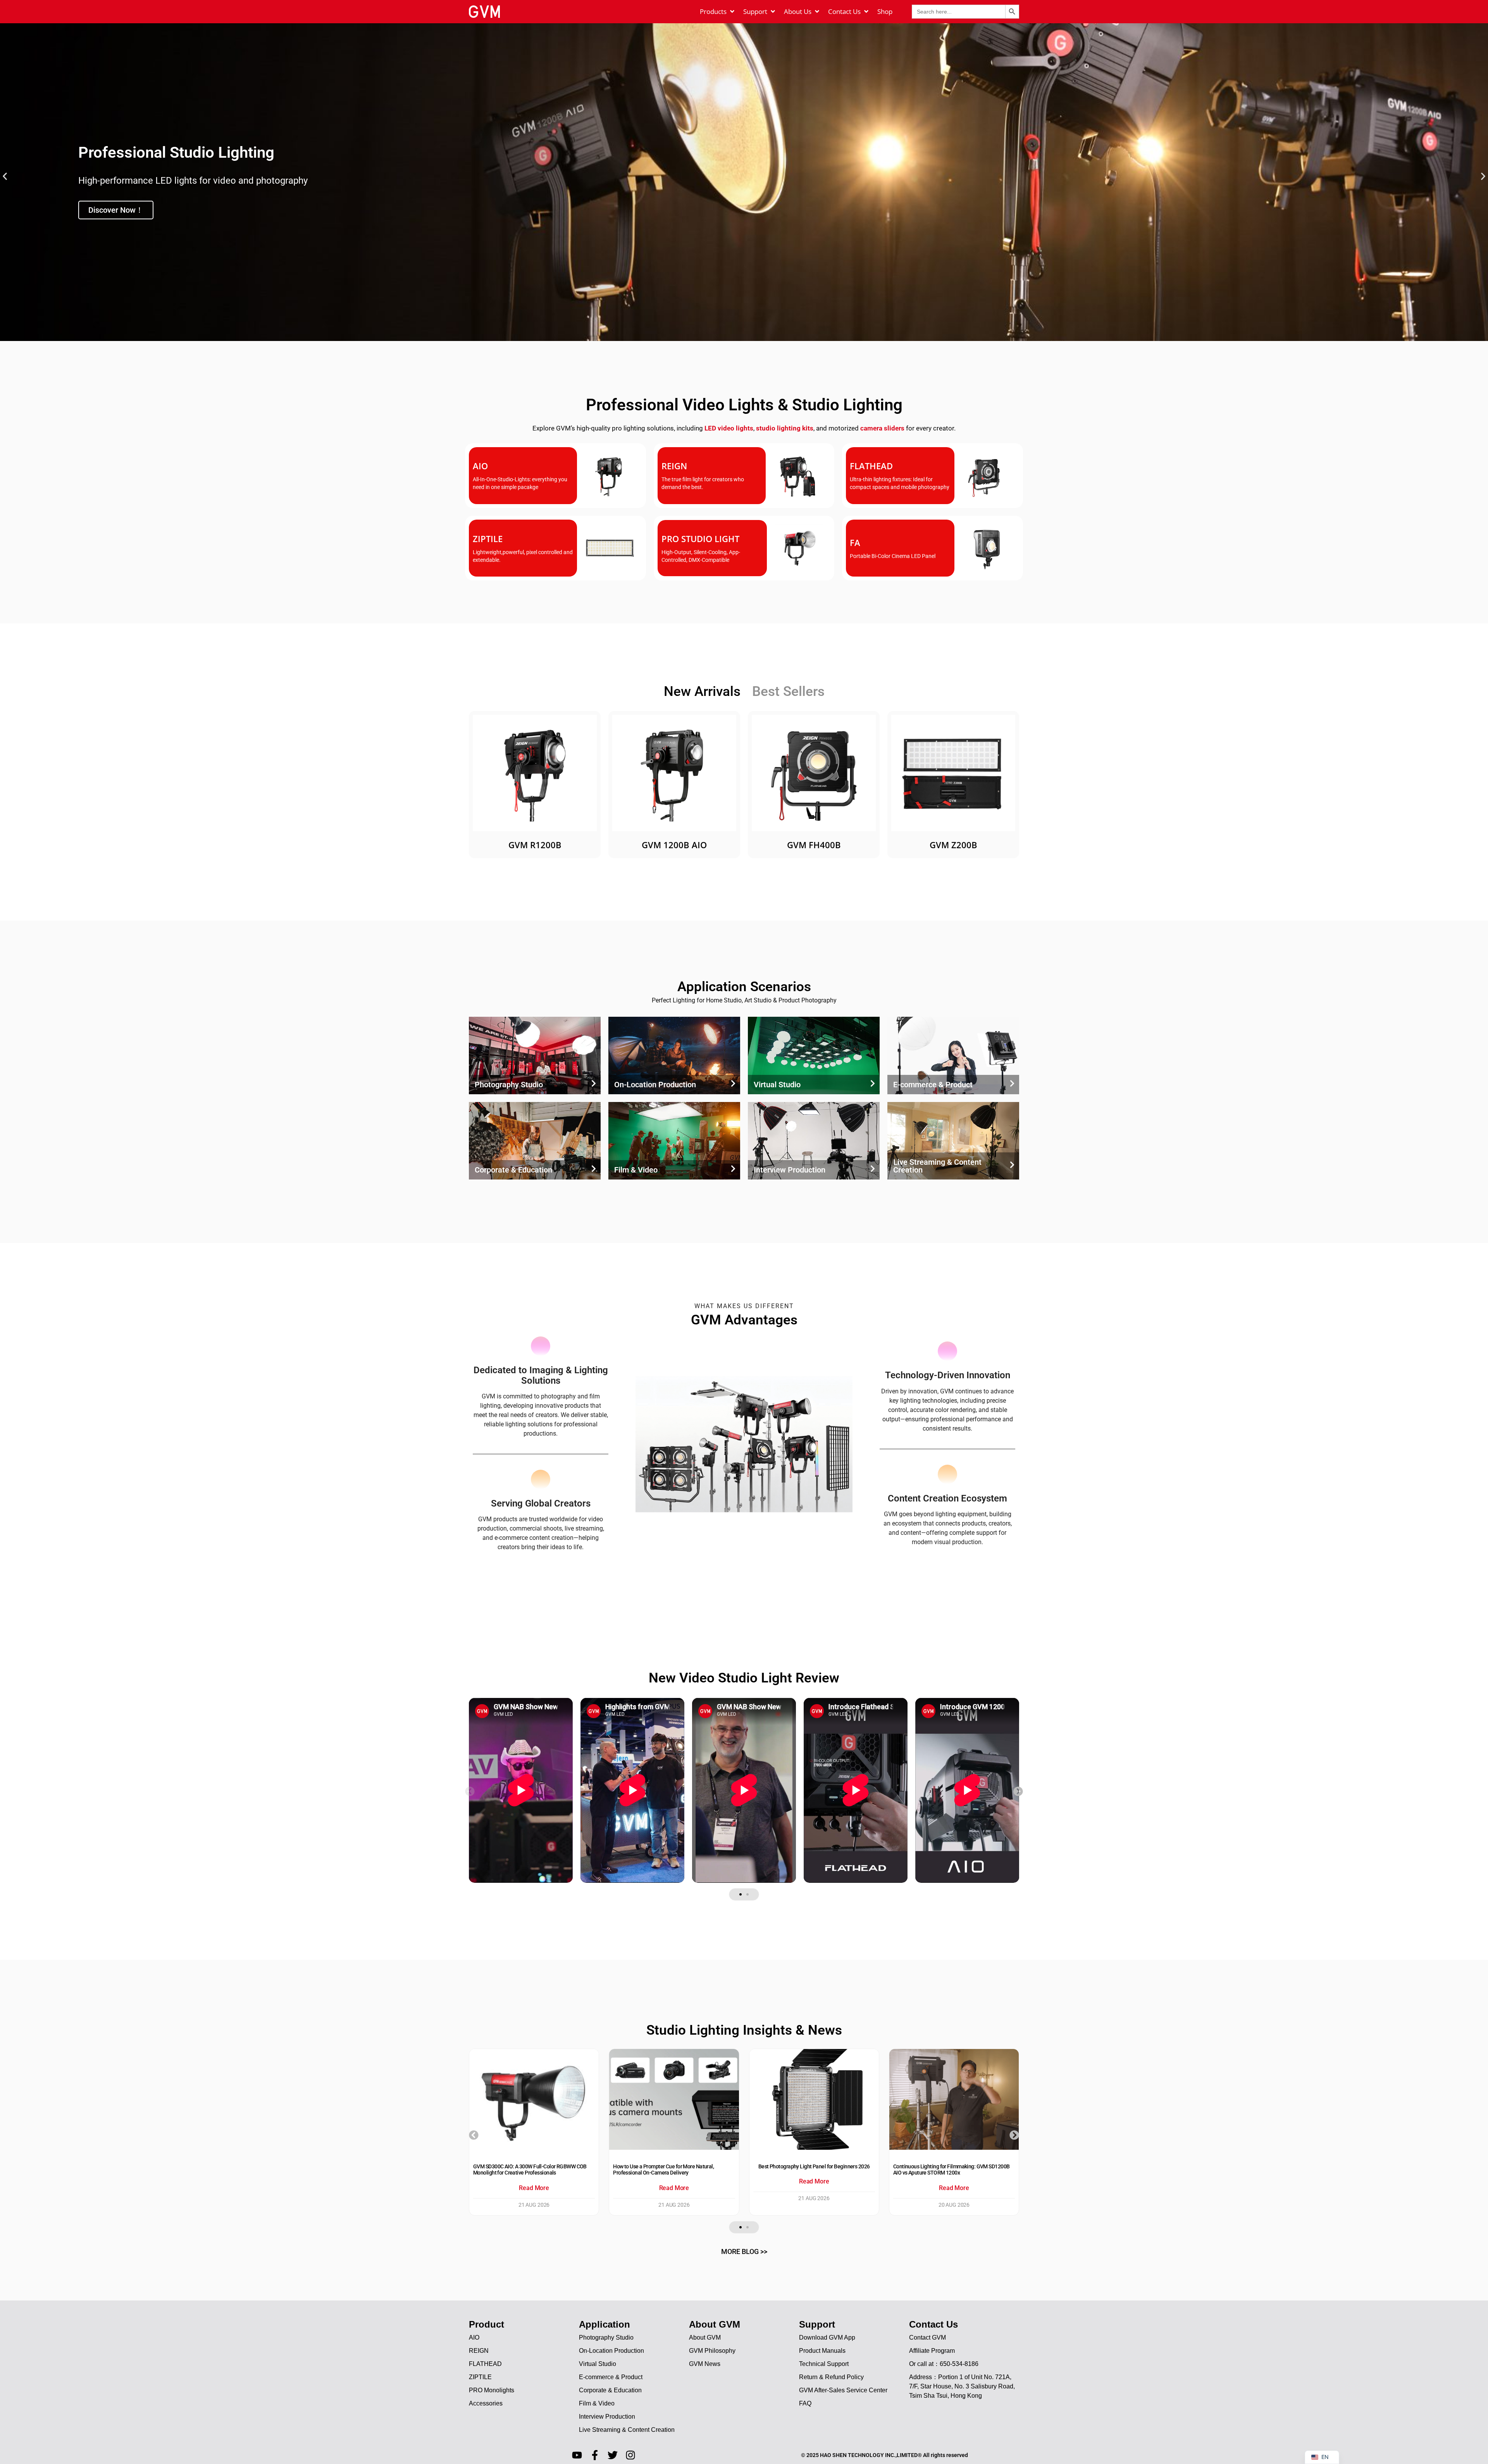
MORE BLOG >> (744, 2251)
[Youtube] (577, 2455)
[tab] (702, 692)
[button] (5, 176)
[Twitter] (613, 2455)
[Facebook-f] (595, 2455)
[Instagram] (630, 2455)
